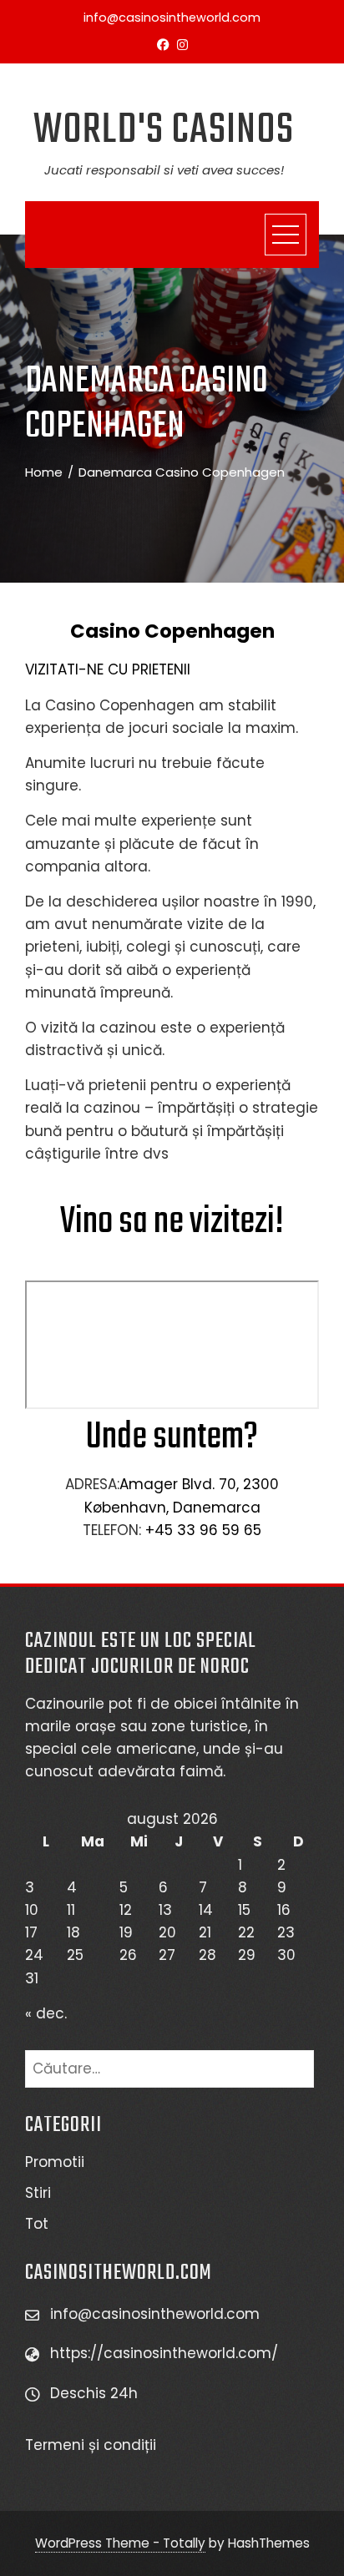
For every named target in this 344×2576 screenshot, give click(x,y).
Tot (37, 2224)
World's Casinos (164, 131)
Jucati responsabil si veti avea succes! (164, 170)
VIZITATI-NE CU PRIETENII (108, 669)
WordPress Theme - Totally (120, 2543)
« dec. (46, 2013)
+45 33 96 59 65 (203, 1530)
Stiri (38, 2193)
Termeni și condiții (93, 2445)
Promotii (55, 2162)
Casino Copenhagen (172, 631)
